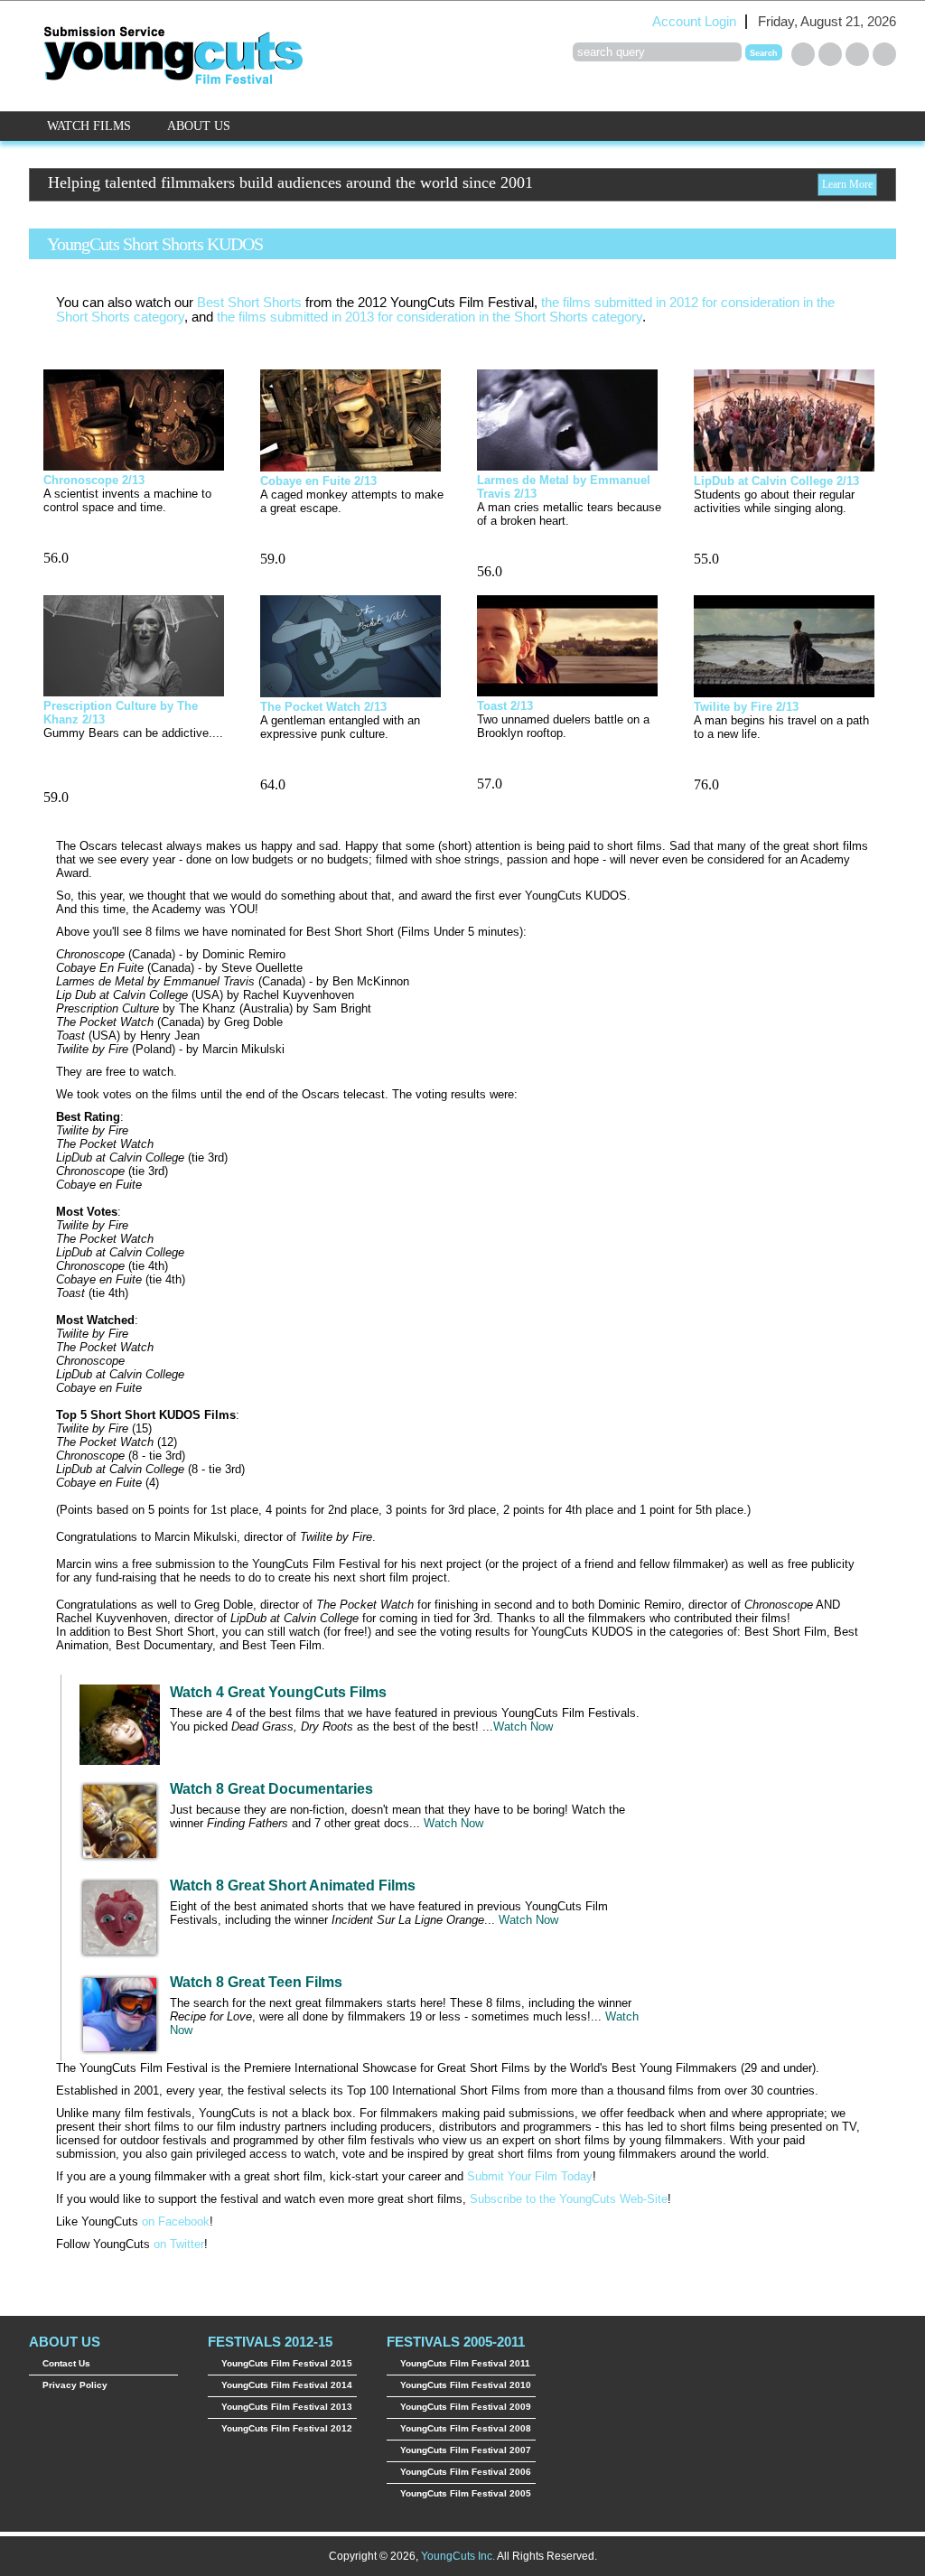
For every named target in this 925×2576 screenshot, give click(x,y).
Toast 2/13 (505, 706)
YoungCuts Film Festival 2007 (466, 2450)
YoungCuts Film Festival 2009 (466, 2407)
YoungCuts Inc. (458, 2556)
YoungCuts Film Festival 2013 (287, 2407)
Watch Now (523, 1727)
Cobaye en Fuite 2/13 (318, 481)
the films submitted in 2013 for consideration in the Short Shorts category (430, 317)
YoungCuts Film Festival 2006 (466, 2472)
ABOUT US (65, 2342)
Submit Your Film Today (530, 2176)
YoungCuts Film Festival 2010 (466, 2385)
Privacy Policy (75, 2385)
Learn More (847, 184)
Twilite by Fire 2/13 (746, 707)
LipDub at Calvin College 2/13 (776, 481)
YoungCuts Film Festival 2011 (465, 2363)
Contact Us (66, 2363)
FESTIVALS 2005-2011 (456, 2342)
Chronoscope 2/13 (94, 480)
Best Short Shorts (249, 303)
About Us (199, 126)
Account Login (694, 22)
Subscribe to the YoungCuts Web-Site (569, 2199)
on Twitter (179, 2244)
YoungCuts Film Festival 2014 (287, 2385)
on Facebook (176, 2221)
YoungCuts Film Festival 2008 (466, 2428)
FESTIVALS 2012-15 (270, 2342)
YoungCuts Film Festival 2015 (287, 2363)
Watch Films (89, 126)
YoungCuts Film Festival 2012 (287, 2428)
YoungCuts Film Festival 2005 (466, 2493)
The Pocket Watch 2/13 (323, 707)
